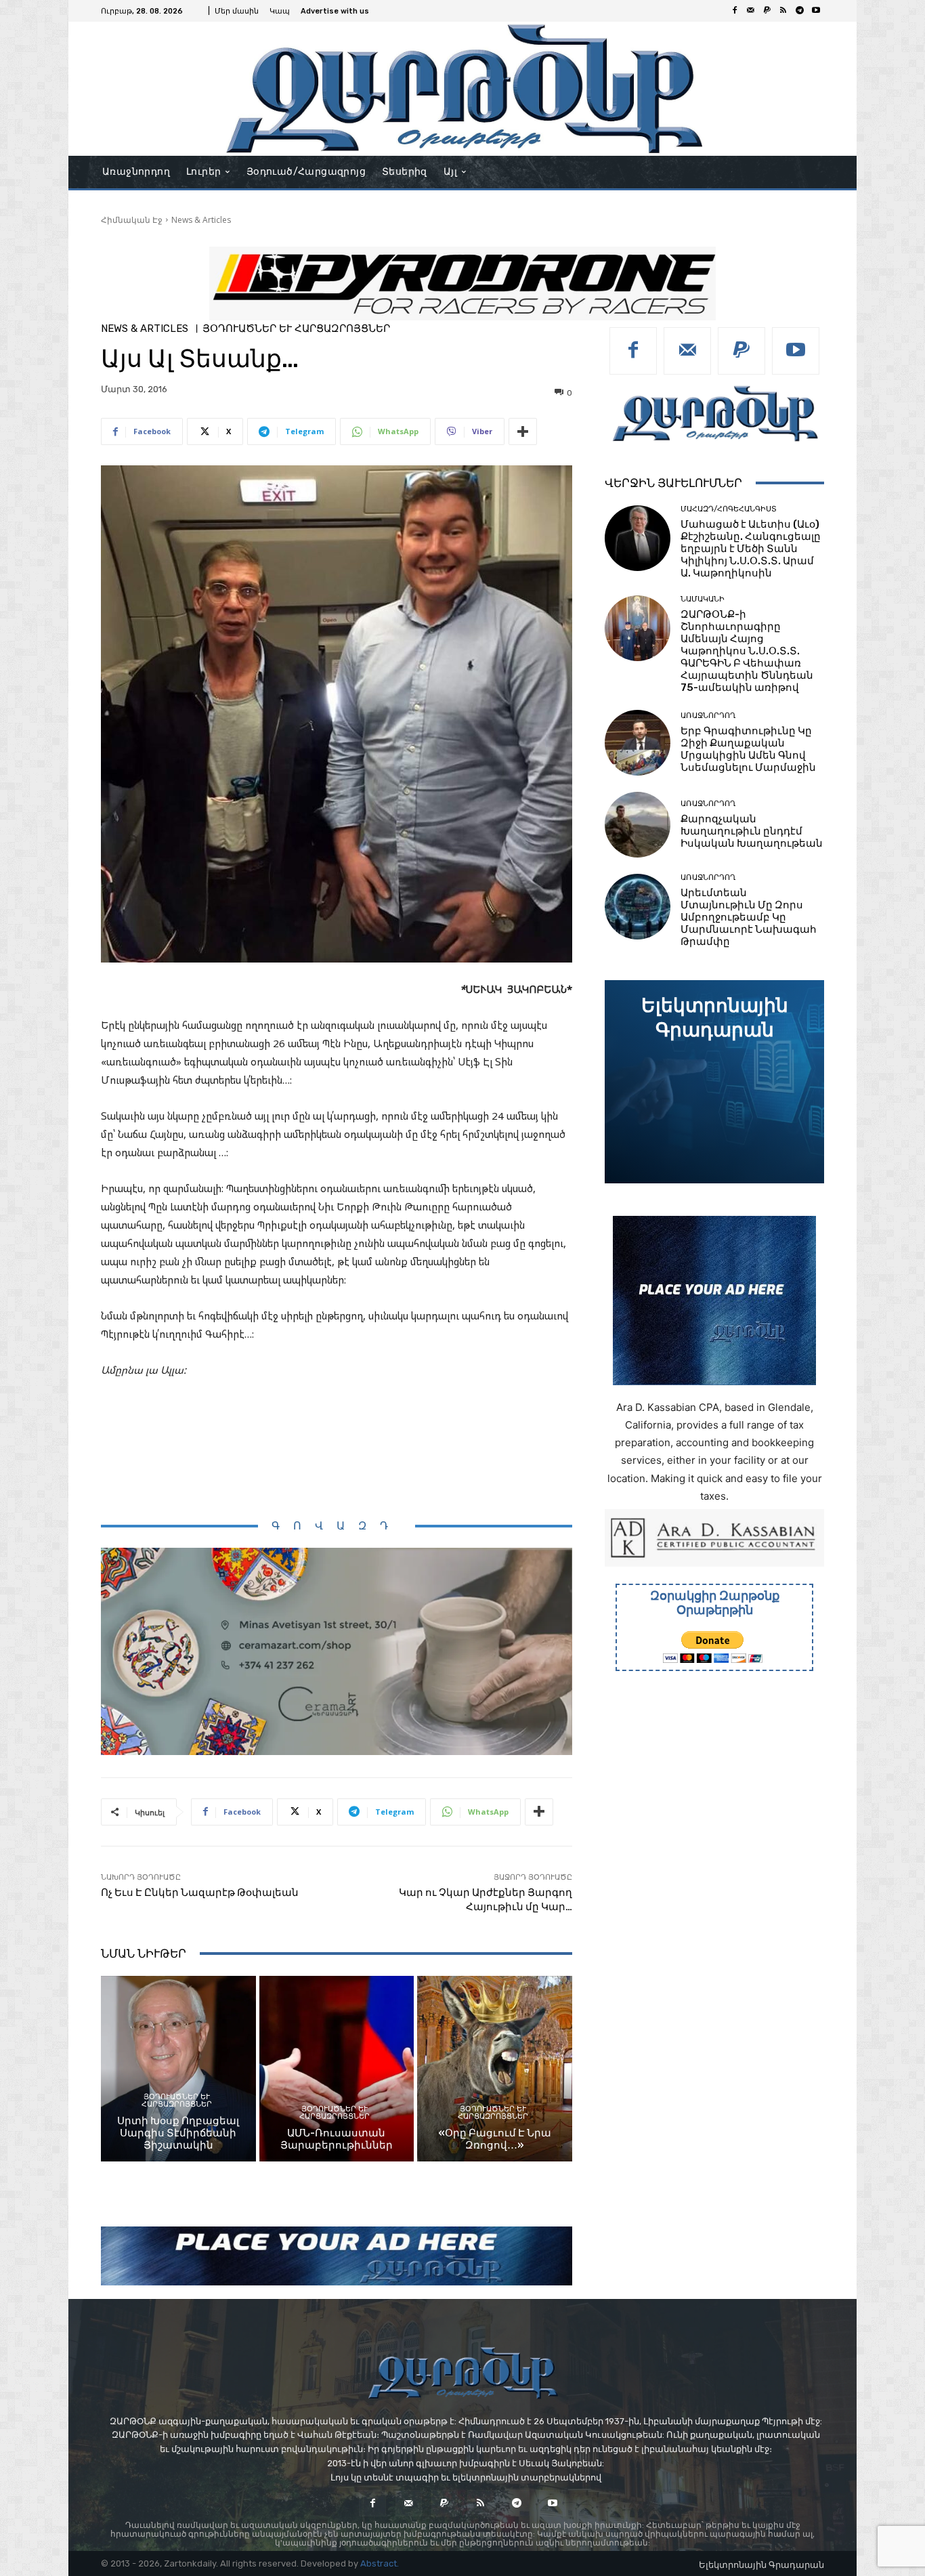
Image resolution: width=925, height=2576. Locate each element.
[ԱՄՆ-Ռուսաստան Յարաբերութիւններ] (337, 2069)
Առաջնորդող (708, 716)
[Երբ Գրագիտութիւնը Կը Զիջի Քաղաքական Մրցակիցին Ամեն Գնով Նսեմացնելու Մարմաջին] (638, 743)
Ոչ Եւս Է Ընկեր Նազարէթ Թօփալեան (200, 1893)
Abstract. (380, 2563)
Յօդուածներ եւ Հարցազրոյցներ (296, 329)
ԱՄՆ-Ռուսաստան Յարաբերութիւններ (337, 2139)
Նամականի (703, 599)
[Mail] (751, 11)
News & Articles (201, 220)
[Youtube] (816, 11)
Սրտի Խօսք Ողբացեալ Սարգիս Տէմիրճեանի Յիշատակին (178, 2133)
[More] (523, 431)
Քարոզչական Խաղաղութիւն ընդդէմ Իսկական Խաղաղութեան (752, 831)
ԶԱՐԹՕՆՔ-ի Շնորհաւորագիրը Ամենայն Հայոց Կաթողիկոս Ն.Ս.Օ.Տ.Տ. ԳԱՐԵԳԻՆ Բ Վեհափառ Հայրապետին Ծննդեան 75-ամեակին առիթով (747, 651)
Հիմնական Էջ (132, 220)
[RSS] (783, 11)
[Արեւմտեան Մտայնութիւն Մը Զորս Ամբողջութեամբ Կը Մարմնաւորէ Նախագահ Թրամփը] (638, 907)
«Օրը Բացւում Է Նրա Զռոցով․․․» (495, 2139)
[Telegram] (800, 11)
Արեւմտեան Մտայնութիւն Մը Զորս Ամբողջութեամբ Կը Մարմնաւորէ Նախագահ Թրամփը (749, 917)
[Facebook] (735, 11)
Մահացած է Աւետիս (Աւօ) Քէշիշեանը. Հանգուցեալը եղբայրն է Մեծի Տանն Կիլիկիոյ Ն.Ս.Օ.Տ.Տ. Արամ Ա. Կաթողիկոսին (751, 549)
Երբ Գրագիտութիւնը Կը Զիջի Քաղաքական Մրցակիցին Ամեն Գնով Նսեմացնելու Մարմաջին (748, 749)
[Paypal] (767, 11)
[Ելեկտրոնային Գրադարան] (714, 1082)
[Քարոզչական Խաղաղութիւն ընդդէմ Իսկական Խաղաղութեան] (638, 825)
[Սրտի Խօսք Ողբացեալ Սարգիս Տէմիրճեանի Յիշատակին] (178, 2069)
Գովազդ (337, 1526)
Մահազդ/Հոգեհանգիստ (729, 509)
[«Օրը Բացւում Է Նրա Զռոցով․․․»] (495, 2069)
